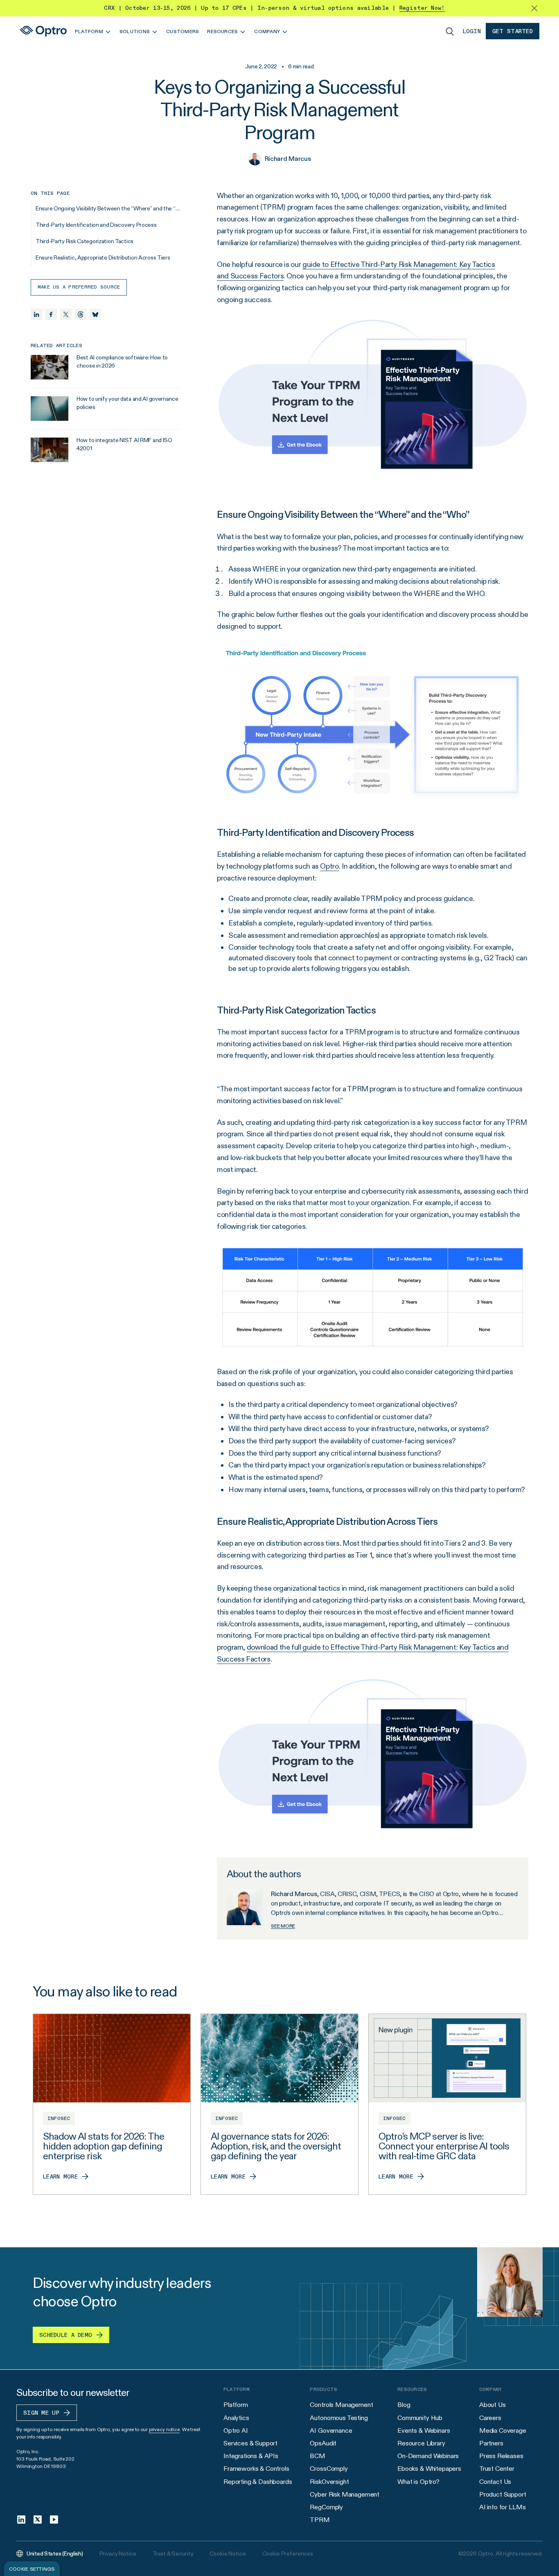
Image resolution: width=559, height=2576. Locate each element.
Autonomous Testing (339, 2418)
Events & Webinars (424, 2430)
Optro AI (236, 2430)
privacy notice (164, 2429)
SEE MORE (283, 1926)
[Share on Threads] (81, 314)
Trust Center (497, 2469)
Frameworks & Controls (256, 2469)
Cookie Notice (228, 2553)
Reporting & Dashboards (258, 2482)
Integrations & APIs (251, 2456)
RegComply (326, 2507)
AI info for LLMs (502, 2507)
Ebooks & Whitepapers (429, 2469)
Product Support (503, 2494)
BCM (318, 2456)
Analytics (236, 2418)
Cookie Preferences (288, 2553)
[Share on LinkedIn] (36, 314)
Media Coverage (503, 2430)
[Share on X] (66, 314)
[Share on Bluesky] (95, 314)
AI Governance (331, 2430)
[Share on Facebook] (51, 314)
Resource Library (421, 2443)
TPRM (320, 2520)
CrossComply (329, 2469)
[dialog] (32, 2569)
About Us (493, 2405)
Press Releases (501, 2456)
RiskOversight (329, 2482)
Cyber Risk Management (345, 2494)
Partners (491, 2443)
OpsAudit (323, 2443)
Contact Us (495, 2482)
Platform (236, 2405)
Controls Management (341, 2405)
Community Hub (420, 2418)
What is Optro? (418, 2482)
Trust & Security (173, 2553)
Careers (490, 2418)
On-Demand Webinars (428, 2456)
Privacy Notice (118, 2553)
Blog (404, 2405)
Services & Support (250, 2443)
